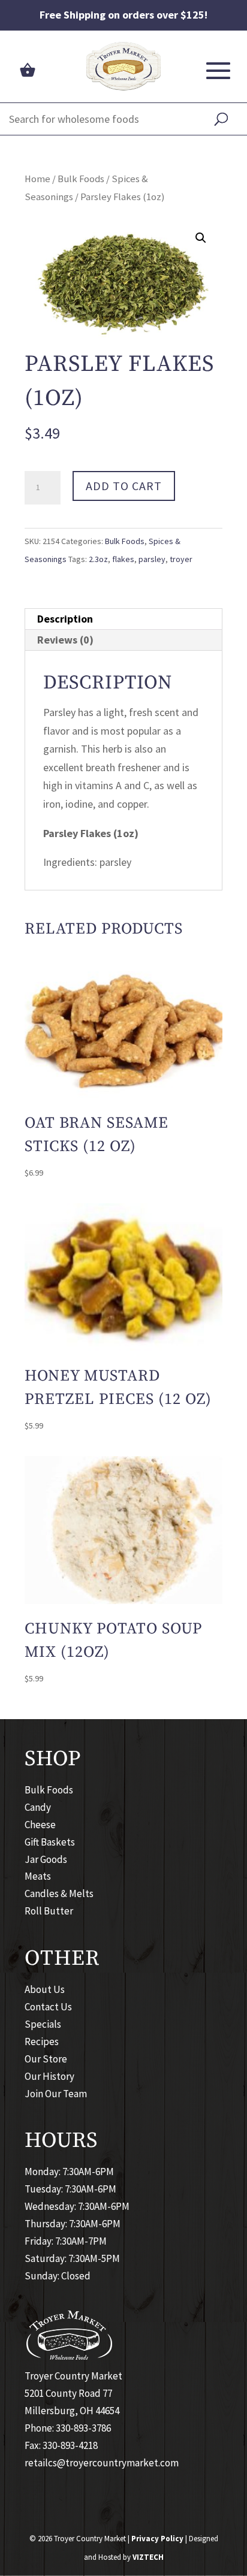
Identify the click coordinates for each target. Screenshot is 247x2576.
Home (37, 179)
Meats (38, 1876)
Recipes (42, 2042)
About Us (45, 1989)
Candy (38, 1807)
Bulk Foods (81, 179)
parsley (152, 559)
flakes (123, 559)
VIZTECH (148, 2557)
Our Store (46, 2059)
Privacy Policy (157, 2539)
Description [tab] (65, 619)
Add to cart (124, 486)
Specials (43, 2024)
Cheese (40, 1825)
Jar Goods (46, 1859)
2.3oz (98, 559)
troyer (181, 559)
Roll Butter (49, 1911)
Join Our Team (56, 2094)
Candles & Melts (59, 1894)
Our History (49, 2076)
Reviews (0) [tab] (65, 640)
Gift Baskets (50, 1842)
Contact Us (48, 2007)
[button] (201, 238)
